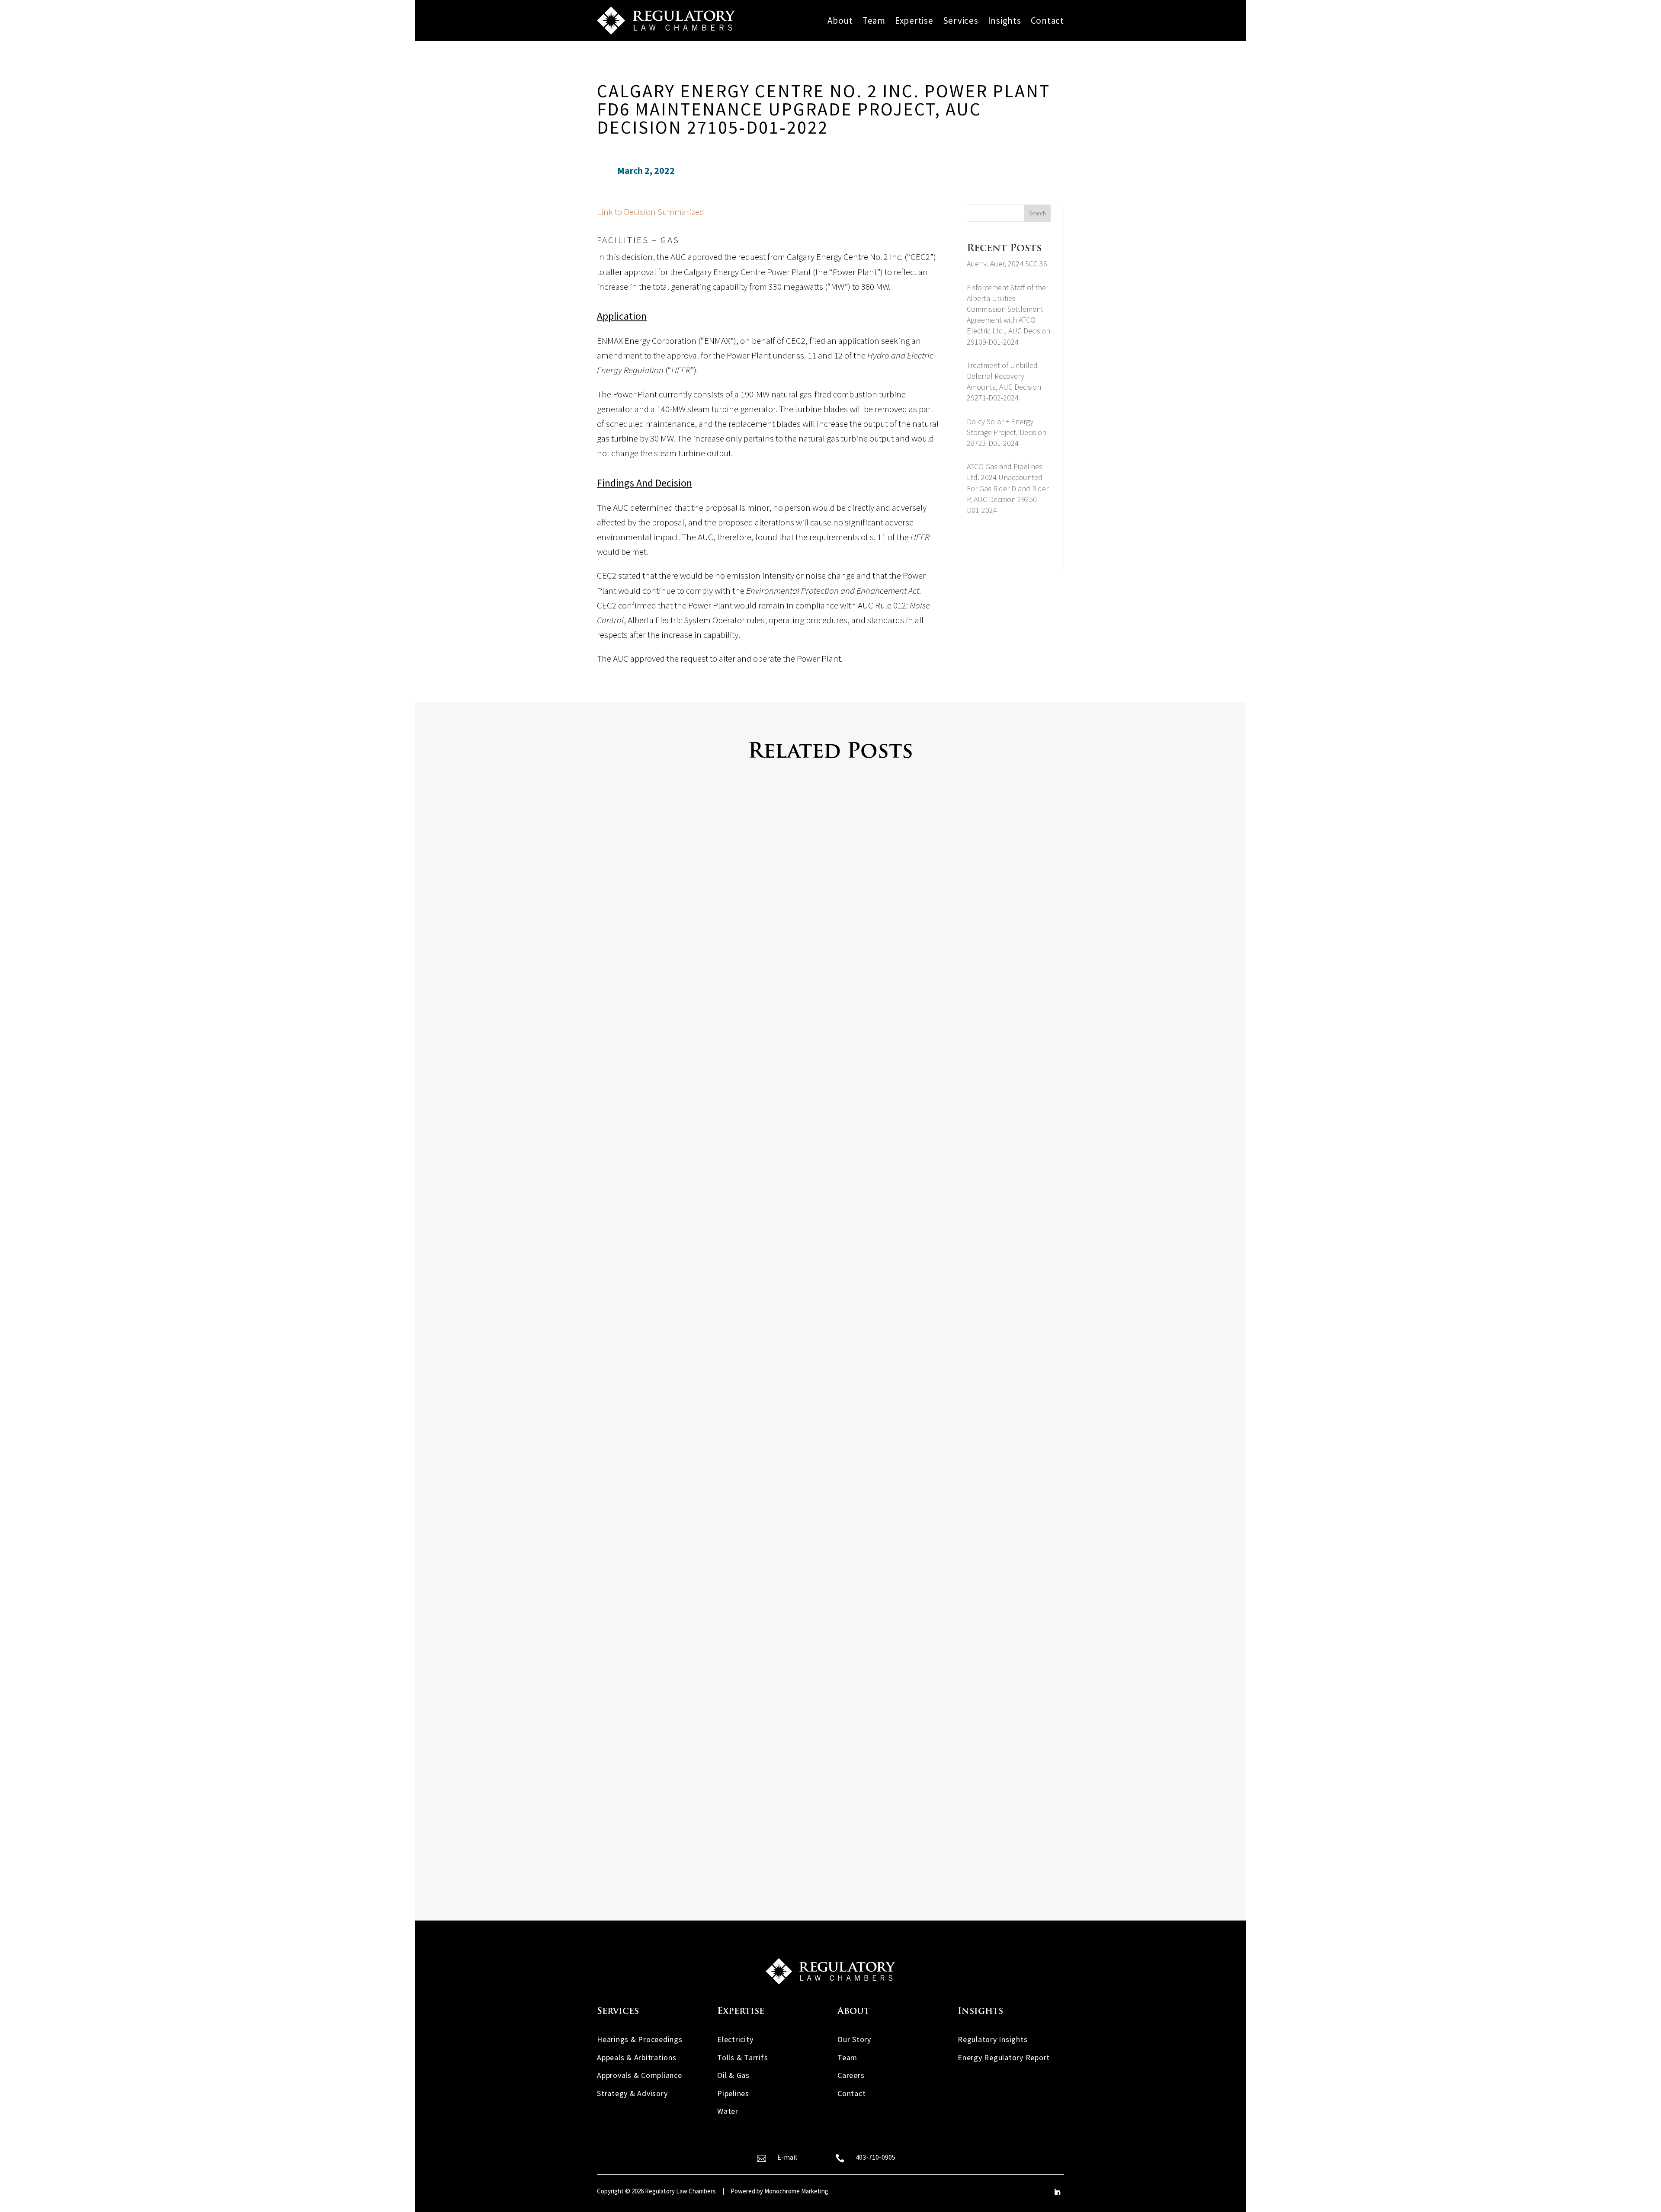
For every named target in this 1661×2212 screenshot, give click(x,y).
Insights (1005, 21)
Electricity (735, 2039)
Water (728, 2111)
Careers (851, 2075)
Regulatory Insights (992, 2039)
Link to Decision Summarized (651, 212)
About (840, 21)
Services (961, 21)
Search (1037, 213)
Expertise (914, 21)
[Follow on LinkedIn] (1057, 2192)
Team (874, 21)
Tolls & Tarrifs (742, 2057)
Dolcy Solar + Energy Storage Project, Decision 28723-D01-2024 (1007, 432)
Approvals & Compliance (640, 2075)
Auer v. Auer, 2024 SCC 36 (1007, 264)
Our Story (854, 2039)
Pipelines (733, 2093)
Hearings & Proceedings (640, 2039)
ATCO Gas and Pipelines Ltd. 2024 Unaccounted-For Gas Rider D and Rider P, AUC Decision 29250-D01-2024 (1008, 488)
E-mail (787, 2157)
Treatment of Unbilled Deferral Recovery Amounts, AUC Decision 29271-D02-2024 (767, 1822)
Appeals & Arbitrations (637, 2057)
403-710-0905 (875, 2157)
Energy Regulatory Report (1004, 2057)
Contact (1047, 21)
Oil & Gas (733, 2075)
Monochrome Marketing (796, 2191)
